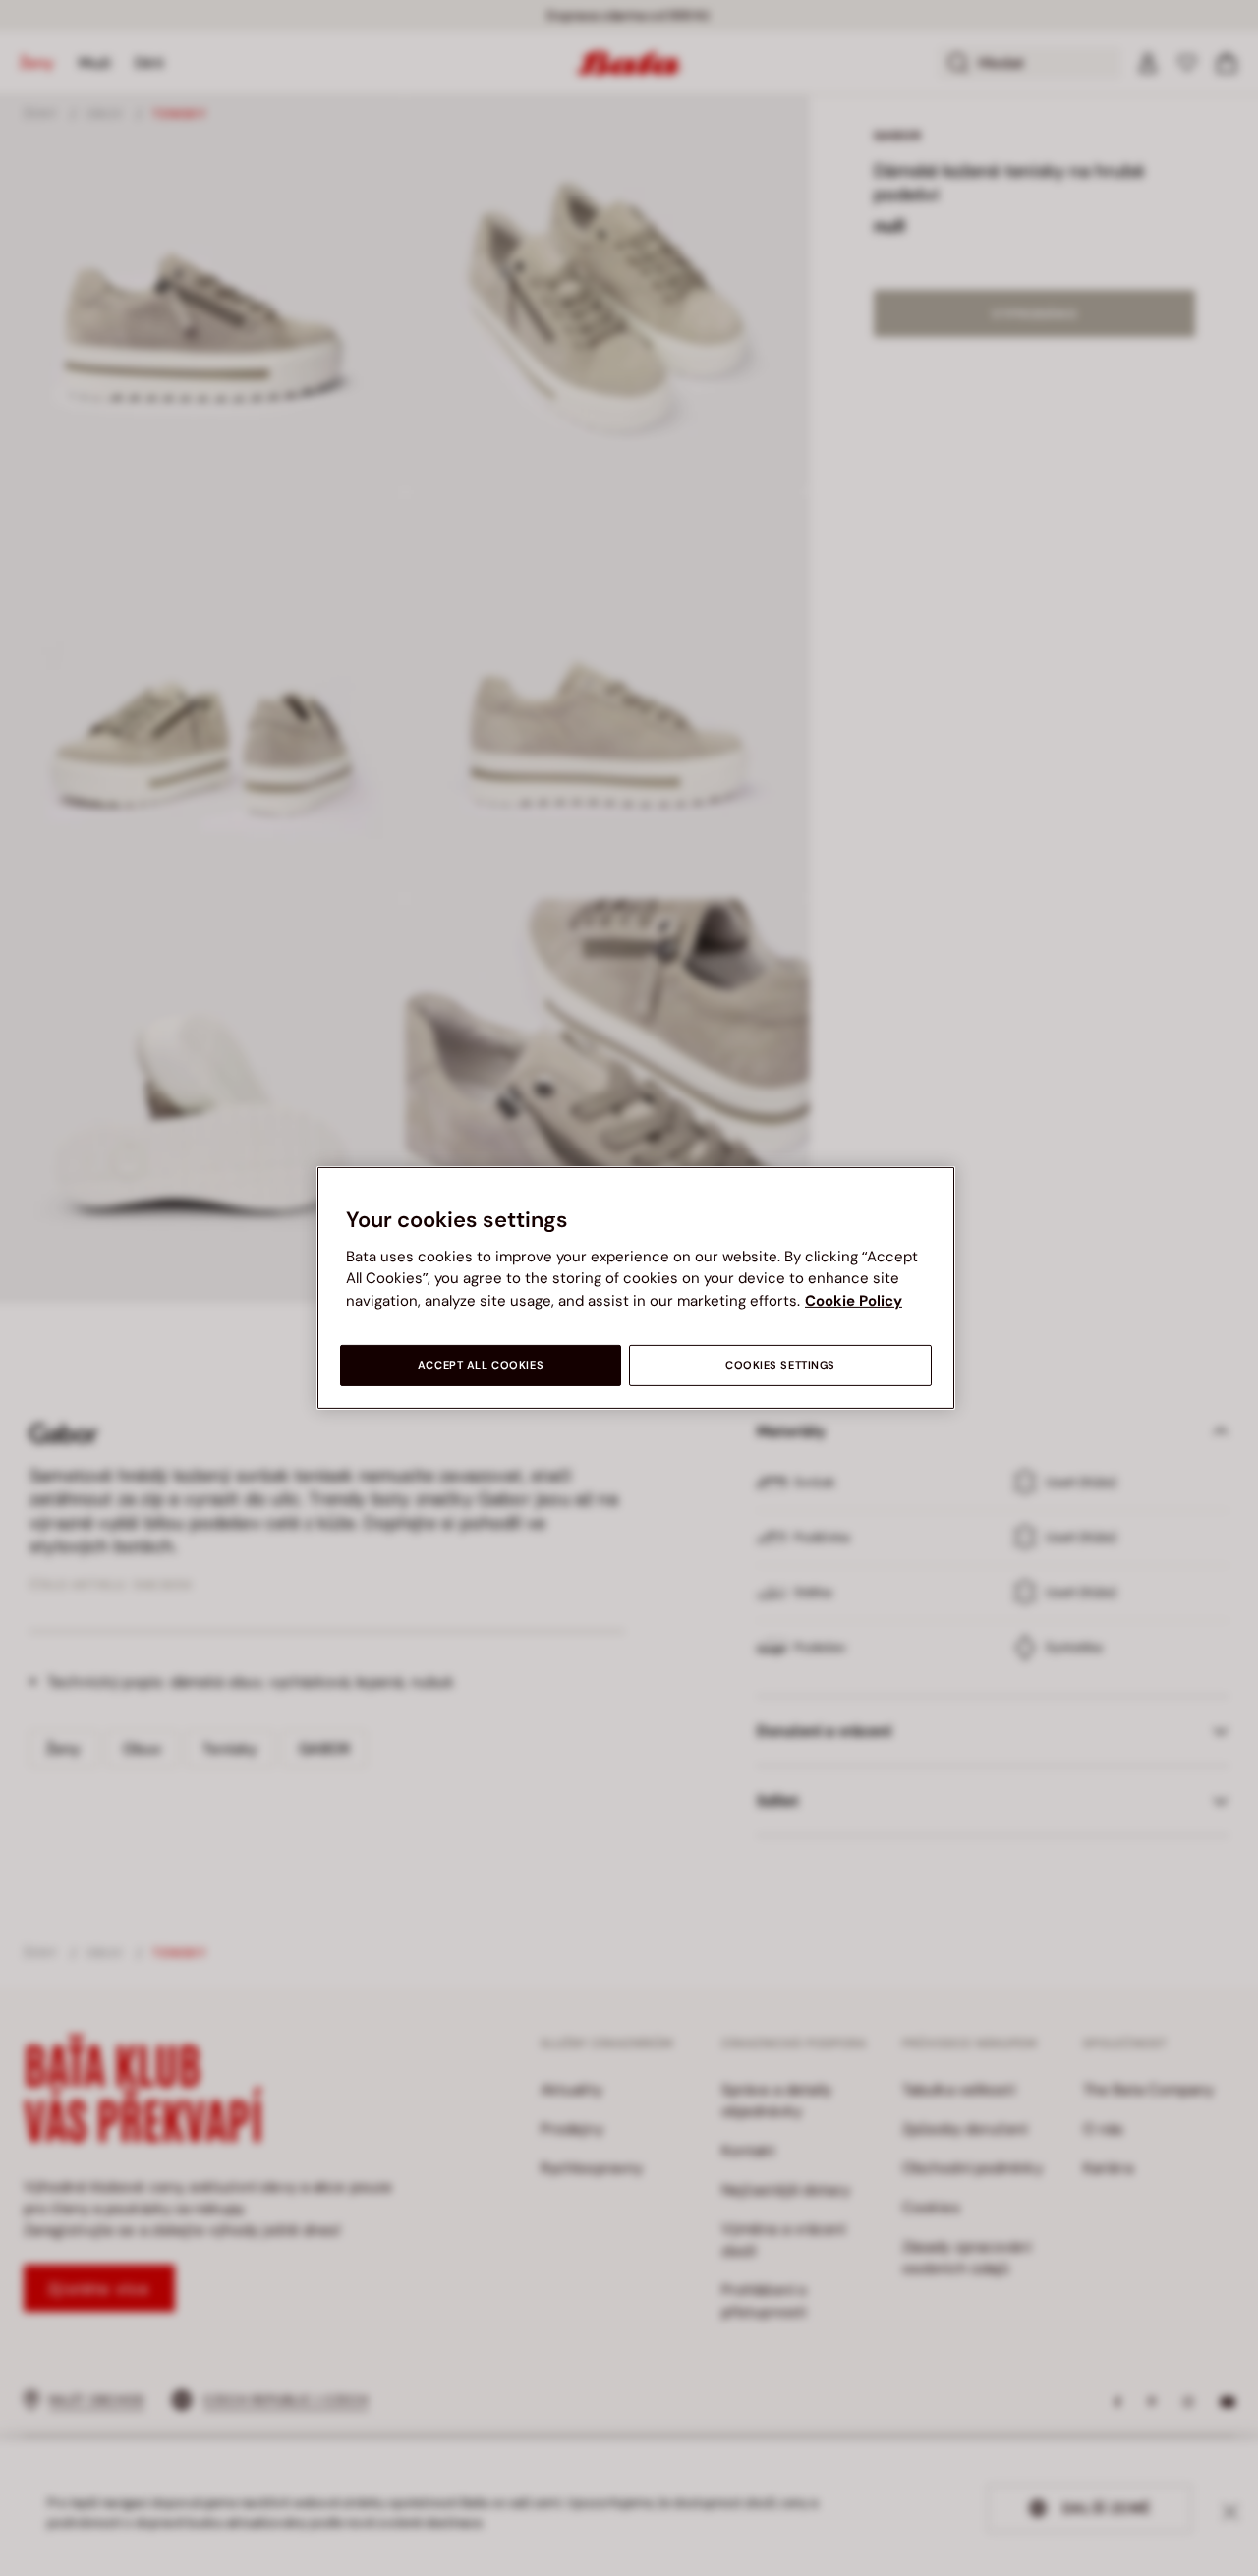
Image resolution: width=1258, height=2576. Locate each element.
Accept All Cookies (481, 1365)
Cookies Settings (780, 1365)
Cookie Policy (854, 1301)
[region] (636, 1288)
